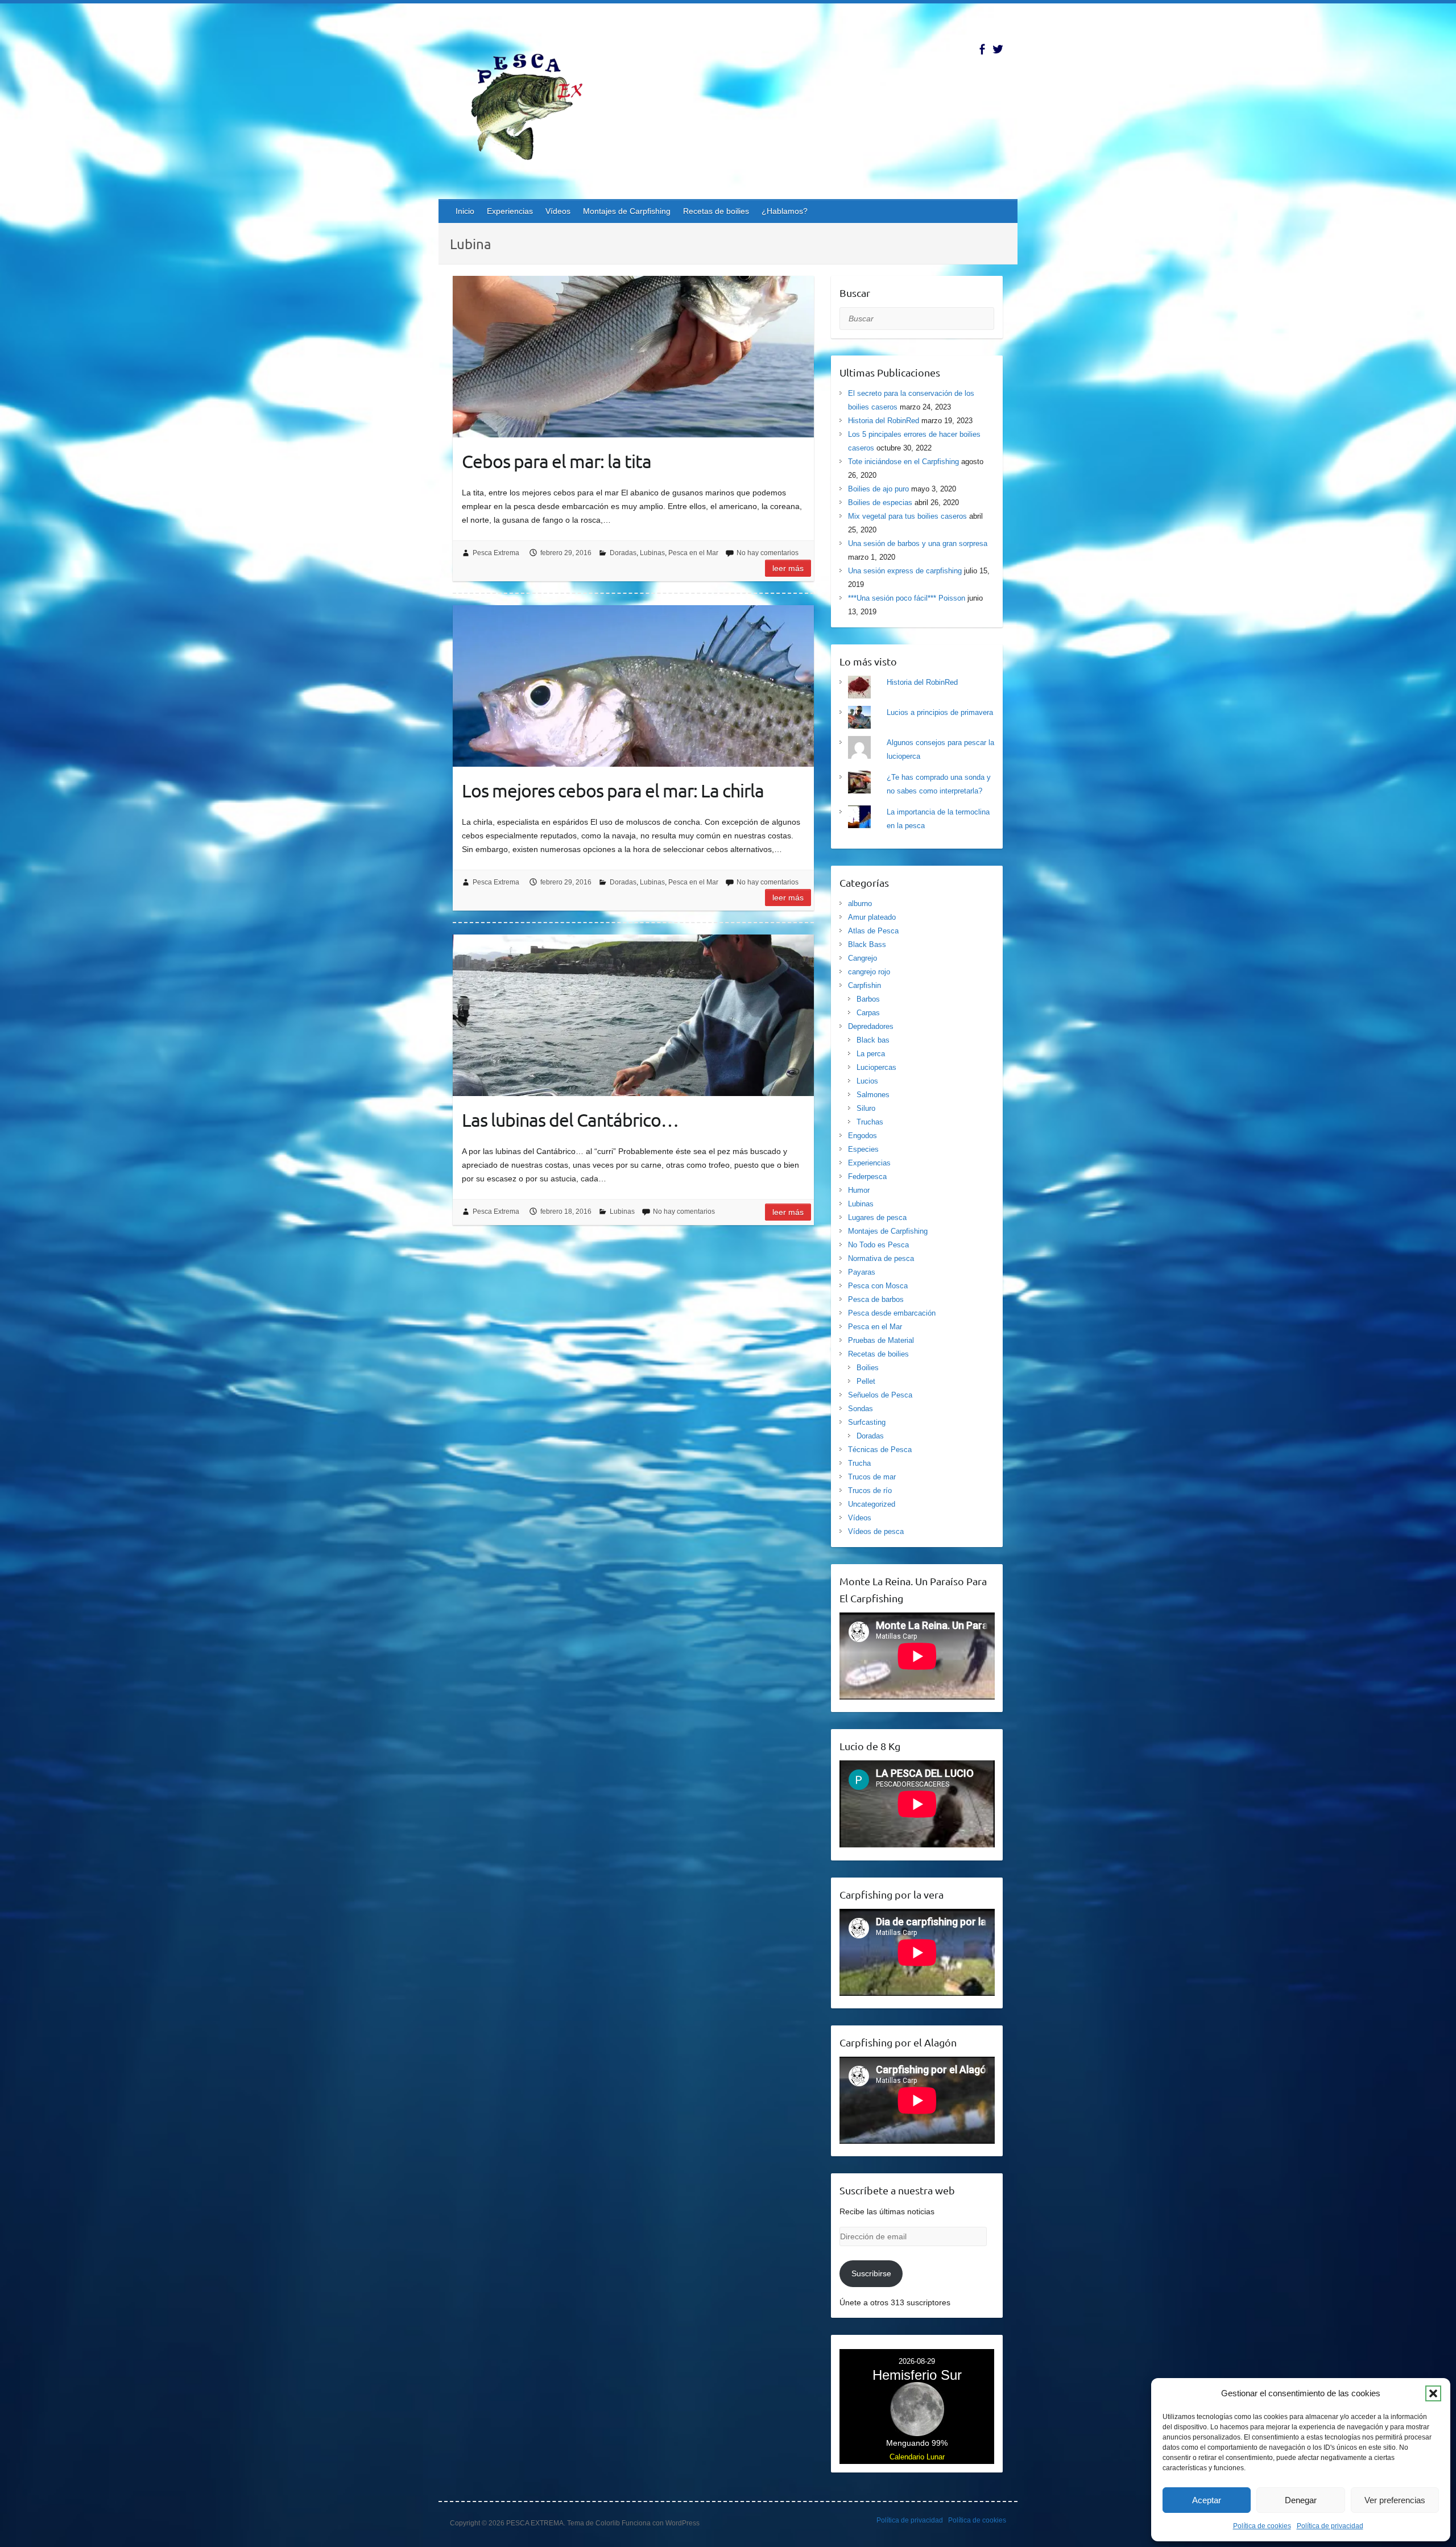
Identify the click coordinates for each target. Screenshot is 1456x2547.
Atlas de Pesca (873, 931)
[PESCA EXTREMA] (535, 105)
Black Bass (867, 944)
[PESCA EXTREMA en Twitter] (998, 49)
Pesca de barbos (876, 1299)
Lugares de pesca (877, 1217)
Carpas (868, 1013)
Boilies (868, 1368)
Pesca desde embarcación (892, 1313)
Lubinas (652, 553)
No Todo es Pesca (878, 1245)
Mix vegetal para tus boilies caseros (907, 516)
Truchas (870, 1122)
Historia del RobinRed (884, 421)
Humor (859, 1190)
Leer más (788, 568)
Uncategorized (872, 1504)
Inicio (465, 211)
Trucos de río (870, 1490)
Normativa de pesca (881, 1258)
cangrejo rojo (869, 972)
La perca (871, 1054)
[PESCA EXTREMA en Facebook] (982, 49)
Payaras (862, 1272)
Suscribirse (871, 2273)
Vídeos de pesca (876, 1531)
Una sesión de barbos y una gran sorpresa (918, 543)
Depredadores (871, 1026)
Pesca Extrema (496, 553)
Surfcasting (867, 1422)
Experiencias (510, 211)
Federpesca (867, 1177)
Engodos (863, 1136)
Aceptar (1207, 2500)
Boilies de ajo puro (878, 489)
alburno (860, 904)
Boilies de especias (880, 503)
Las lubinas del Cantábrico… (570, 1120)
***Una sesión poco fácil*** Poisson (907, 598)
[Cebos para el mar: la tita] (633, 357)
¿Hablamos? (785, 211)
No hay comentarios (768, 553)
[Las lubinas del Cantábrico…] (633, 1015)
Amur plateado (872, 917)
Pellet (866, 1381)
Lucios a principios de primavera (940, 712)
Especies (863, 1149)
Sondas (861, 1409)
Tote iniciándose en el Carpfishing (903, 462)
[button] (1433, 2393)
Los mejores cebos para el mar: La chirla (613, 790)
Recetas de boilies (716, 211)
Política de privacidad (1330, 2526)
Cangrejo (863, 958)
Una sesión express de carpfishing (905, 571)
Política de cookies (1262, 2526)
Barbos (868, 999)
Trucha (859, 1463)
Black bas (873, 1040)
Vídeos (558, 211)
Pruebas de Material (881, 1340)
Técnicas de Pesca (880, 1450)
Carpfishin (864, 985)
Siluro (866, 1108)
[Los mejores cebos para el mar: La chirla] (633, 686)
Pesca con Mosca (878, 1286)
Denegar (1301, 2500)
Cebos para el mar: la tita (557, 461)
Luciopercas (876, 1067)
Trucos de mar (872, 1477)
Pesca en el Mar (693, 553)
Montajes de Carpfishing (627, 211)
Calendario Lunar (917, 2457)
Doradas (623, 553)
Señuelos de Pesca (880, 1395)
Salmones (873, 1095)
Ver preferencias (1395, 2500)
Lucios (867, 1081)
